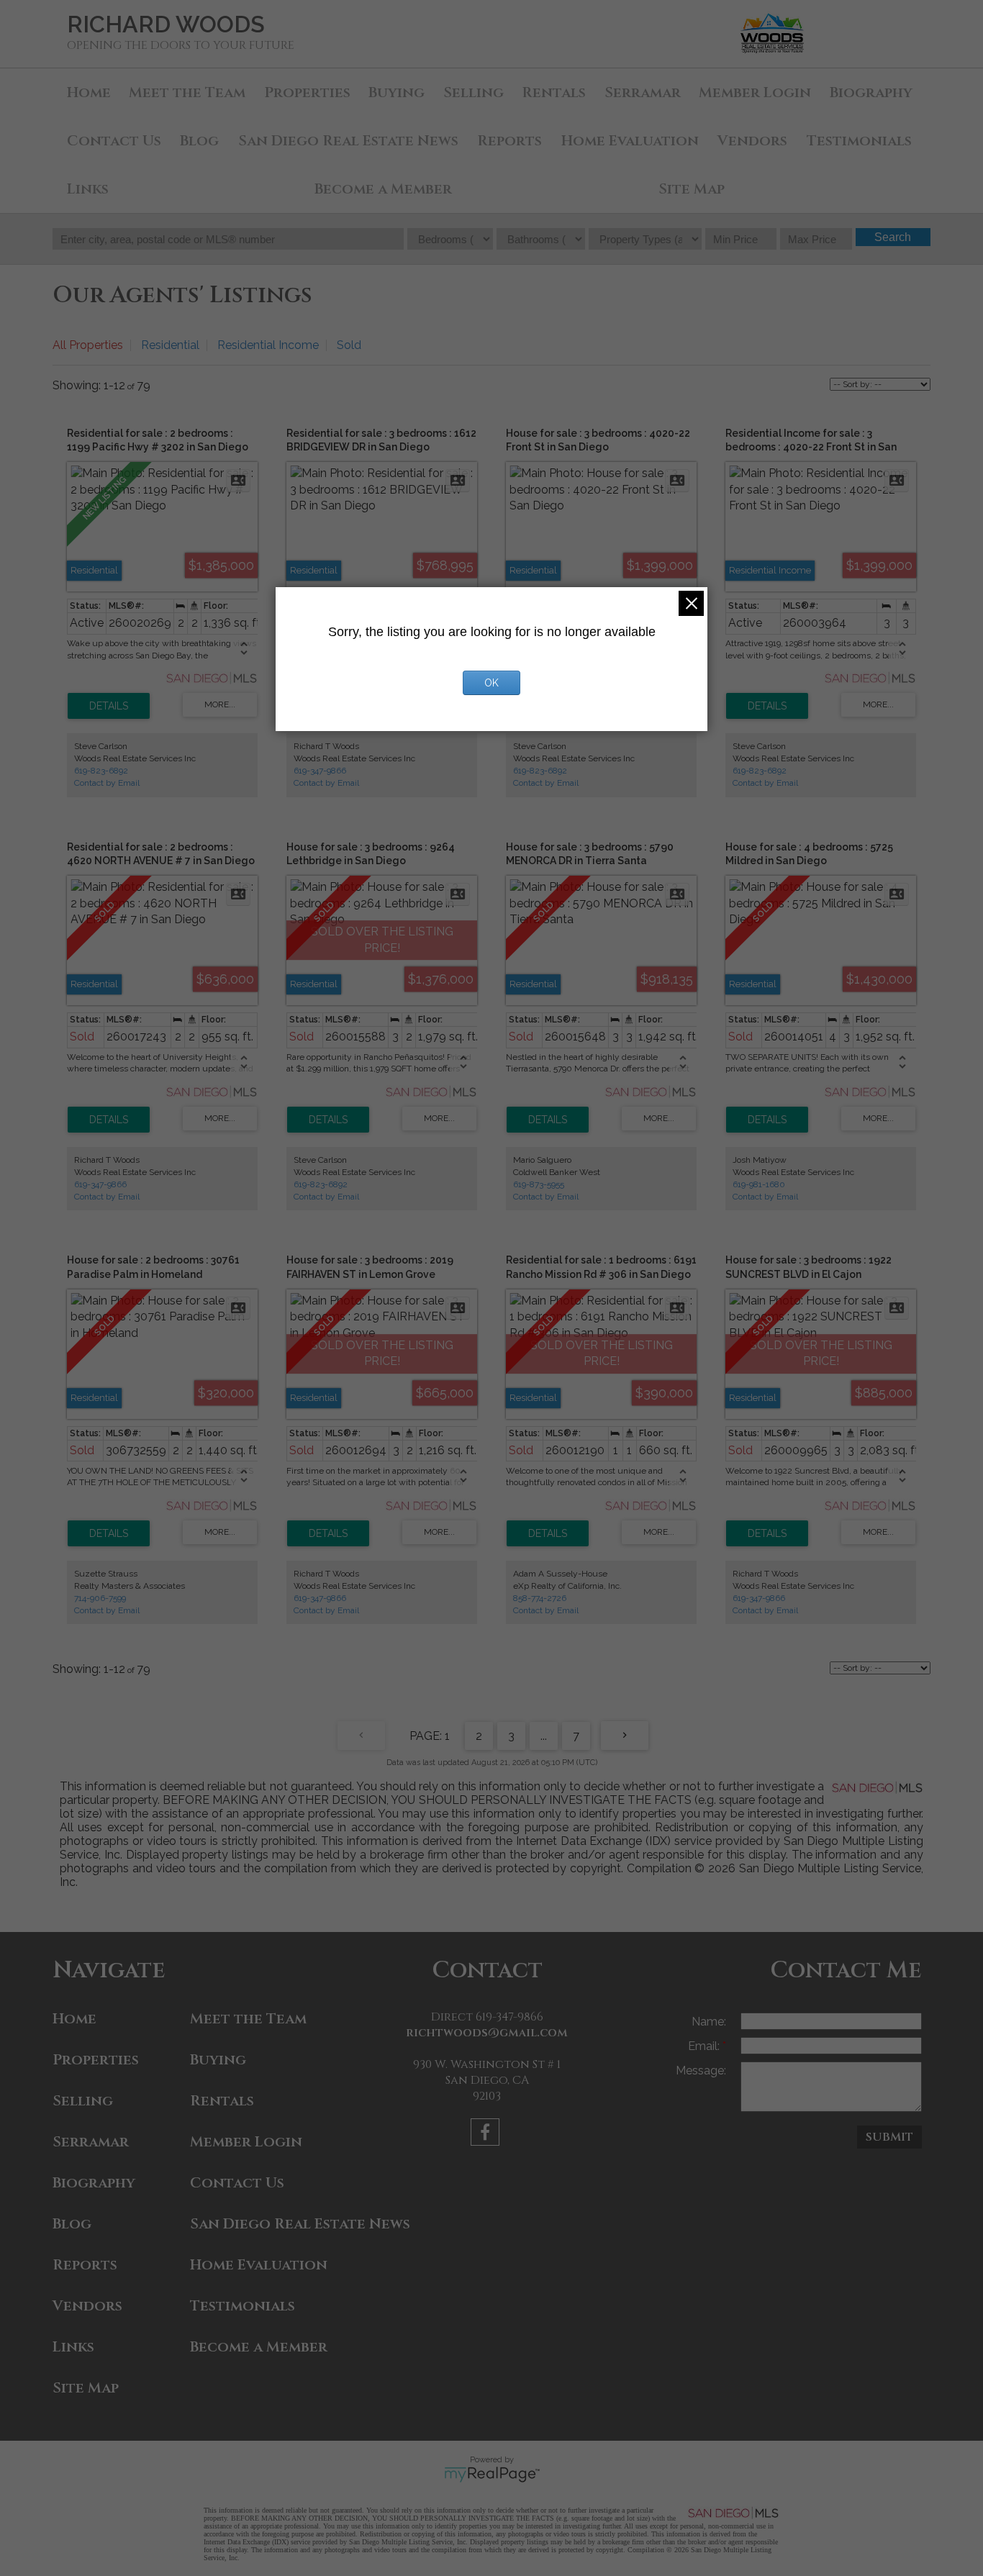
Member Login (755, 92)
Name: (709, 2022)
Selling (474, 92)
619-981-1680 (759, 1184)
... (544, 1736)
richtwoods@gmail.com (487, 2033)
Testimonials (859, 141)
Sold (349, 345)
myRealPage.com (492, 2475)
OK (491, 683)
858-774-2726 (540, 1598)
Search (893, 237)
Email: (705, 2046)
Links (88, 189)
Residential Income (268, 345)
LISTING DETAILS (109, 706)
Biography (871, 92)
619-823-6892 (101, 771)
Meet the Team (187, 92)
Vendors (752, 141)
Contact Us (114, 141)
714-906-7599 (100, 1598)
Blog (199, 141)
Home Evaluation (630, 141)
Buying (397, 92)
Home (89, 92)
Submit (889, 2137)
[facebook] (487, 2135)
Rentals (554, 92)
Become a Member (383, 189)
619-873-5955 (539, 1184)
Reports (509, 141)
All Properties (88, 345)
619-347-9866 (320, 771)
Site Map (692, 189)
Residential (170, 345)
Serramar (643, 92)
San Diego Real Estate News (348, 141)
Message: (701, 2071)
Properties (307, 92)
